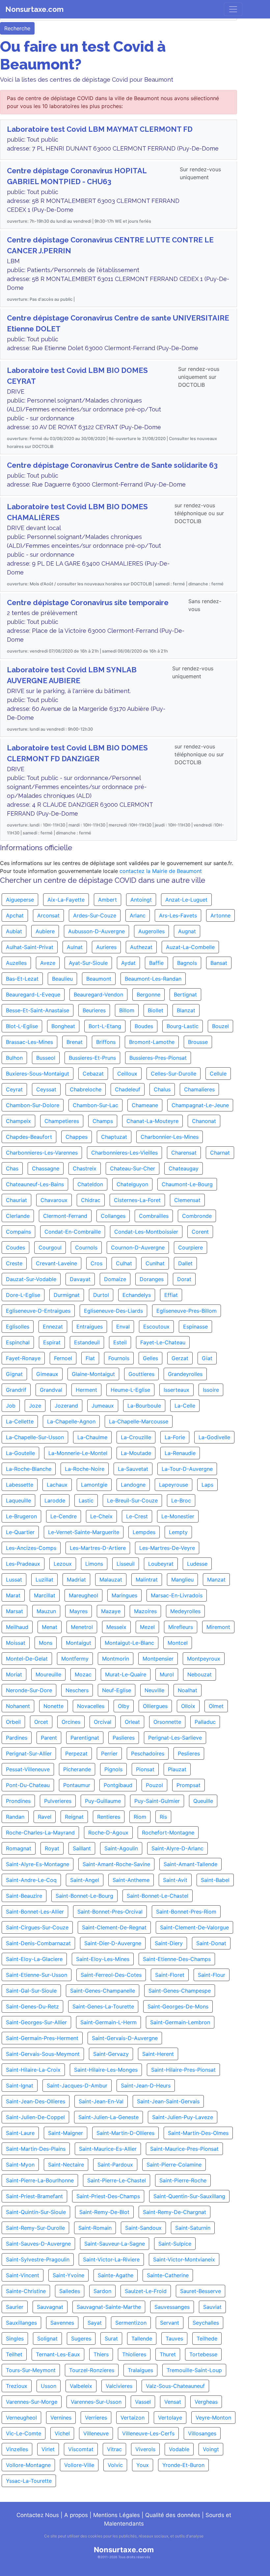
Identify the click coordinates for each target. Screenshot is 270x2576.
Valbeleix (81, 2386)
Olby (124, 1706)
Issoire (211, 1390)
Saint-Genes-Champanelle (103, 1991)
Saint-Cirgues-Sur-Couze (37, 1927)
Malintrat (147, 1580)
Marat (13, 1595)
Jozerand (66, 1406)
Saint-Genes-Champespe (180, 1991)
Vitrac (114, 2449)
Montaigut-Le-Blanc (129, 1643)
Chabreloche (86, 1089)
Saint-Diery (169, 1943)
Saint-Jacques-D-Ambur (77, 2086)
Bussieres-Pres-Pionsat (158, 1058)
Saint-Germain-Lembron (180, 2022)
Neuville (154, 1690)
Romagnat (19, 1848)
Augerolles (151, 931)
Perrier (109, 1753)
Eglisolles (18, 1327)
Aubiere (45, 931)
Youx (143, 2465)
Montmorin (116, 1659)
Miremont (218, 1627)
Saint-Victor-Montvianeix (184, 2259)
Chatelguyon (132, 1184)
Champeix (18, 1121)
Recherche (17, 28)
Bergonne (148, 994)
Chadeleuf (128, 1089)
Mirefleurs (181, 1627)
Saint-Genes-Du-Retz (32, 2006)
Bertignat (185, 994)
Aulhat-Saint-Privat (30, 947)
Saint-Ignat (20, 2086)
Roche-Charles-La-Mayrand (40, 1833)
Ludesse (197, 1564)
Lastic (86, 1500)
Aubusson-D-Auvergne (96, 931)
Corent (200, 1232)
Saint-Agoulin (121, 1848)
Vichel (62, 2433)
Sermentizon (131, 2323)
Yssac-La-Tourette (29, 2481)
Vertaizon (133, 2418)
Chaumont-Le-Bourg (187, 1184)
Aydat (128, 963)
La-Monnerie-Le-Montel (78, 1453)
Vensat (173, 2402)
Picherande (77, 1769)
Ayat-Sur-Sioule (88, 963)
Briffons (106, 1042)
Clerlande (18, 1216)
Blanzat (186, 1010)
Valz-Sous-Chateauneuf (175, 2386)
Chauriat (16, 1200)
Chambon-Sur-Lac (95, 1105)
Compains (18, 1232)
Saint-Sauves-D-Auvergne (38, 2244)
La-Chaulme (92, 1437)
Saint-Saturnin (193, 2228)
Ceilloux (127, 1074)
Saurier (15, 2307)
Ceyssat (46, 1089)
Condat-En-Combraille (73, 1232)
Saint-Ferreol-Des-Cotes (111, 1975)
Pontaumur (77, 1785)
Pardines (17, 1738)
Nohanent (18, 1706)
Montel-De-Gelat (27, 1659)
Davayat (80, 1279)
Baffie (156, 963)
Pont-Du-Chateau (28, 1785)
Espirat (52, 1342)
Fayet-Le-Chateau (163, 1342)
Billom (127, 1010)
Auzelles (16, 963)
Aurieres (106, 947)
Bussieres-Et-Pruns (92, 1058)
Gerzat (180, 1358)
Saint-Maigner (66, 2133)
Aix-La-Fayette (66, 900)
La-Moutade (136, 1453)
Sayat (95, 2323)
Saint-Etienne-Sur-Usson (37, 1975)
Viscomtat (81, 2449)
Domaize (115, 1279)
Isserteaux (176, 1390)
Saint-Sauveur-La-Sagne (115, 2244)
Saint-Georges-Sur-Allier (36, 2022)
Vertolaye (170, 2418)
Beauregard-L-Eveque (33, 994)
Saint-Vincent (23, 2275)
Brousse (198, 1042)
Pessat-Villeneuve (28, 1769)
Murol (167, 1674)
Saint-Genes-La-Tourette (103, 2006)
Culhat (124, 1263)
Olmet (216, 1706)
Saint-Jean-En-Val (101, 2101)
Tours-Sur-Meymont (31, 2370)
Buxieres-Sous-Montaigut (38, 1074)
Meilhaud (17, 1627)
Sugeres (81, 2338)
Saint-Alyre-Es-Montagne (38, 1864)
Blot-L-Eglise (22, 1026)
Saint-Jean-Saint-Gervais (168, 2101)
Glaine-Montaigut (93, 1374)
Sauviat (212, 2307)
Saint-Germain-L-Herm (108, 2022)
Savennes (62, 2323)
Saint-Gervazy (111, 2054)
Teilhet (14, 2354)
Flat (90, 1358)
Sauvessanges (172, 2307)
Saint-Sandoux (143, 2228)
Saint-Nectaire (66, 2165)
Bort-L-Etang (105, 1026)
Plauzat (177, 1769)
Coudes (15, 1247)
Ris (163, 1817)
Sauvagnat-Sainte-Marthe (109, 2307)
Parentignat (85, 1738)
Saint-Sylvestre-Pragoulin (38, 2259)
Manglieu (182, 1580)
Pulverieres (58, 1801)
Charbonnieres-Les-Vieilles (124, 1153)
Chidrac (91, 1200)
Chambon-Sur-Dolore (33, 1105)
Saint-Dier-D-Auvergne (113, 1943)
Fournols (119, 1358)
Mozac (83, 1674)
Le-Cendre (64, 1516)
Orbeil (13, 1722)
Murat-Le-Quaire (126, 1674)
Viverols (145, 2449)
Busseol (46, 1058)
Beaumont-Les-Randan (153, 979)
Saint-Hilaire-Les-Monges (106, 2070)
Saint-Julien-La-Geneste (108, 2117)
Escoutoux (156, 1327)
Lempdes (144, 1532)
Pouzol (154, 1785)
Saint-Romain (95, 2228)
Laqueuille (18, 1500)
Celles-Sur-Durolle (174, 1074)
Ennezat (53, 1327)
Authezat (141, 947)
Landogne (133, 1485)
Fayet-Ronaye (23, 1358)
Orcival (103, 1722)
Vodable (179, 2449)
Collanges (113, 1216)
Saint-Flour (212, 1975)
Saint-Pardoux (115, 2165)
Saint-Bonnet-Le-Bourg (84, 1896)
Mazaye (111, 1611)
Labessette (20, 1485)
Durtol (101, 1295)
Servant (170, 2323)
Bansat (219, 963)
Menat (50, 1627)
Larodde (55, 1500)
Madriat (76, 1580)
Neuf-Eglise (117, 1690)
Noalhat (188, 1690)
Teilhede (207, 2338)
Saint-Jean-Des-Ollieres (36, 2101)
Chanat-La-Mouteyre (152, 1121)
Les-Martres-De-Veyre (167, 1548)
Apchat (15, 915)
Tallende (142, 2338)
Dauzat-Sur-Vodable (31, 1279)
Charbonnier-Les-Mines (170, 1137)
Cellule (218, 1074)
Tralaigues (140, 2370)
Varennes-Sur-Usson (96, 2402)
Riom (140, 1817)
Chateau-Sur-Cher (133, 1168)
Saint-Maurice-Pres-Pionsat (184, 2149)
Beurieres (94, 1010)
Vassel (143, 2402)
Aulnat (75, 947)
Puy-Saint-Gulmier (157, 1801)
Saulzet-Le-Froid (146, 2291)
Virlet (48, 2449)
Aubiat (14, 931)
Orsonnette (167, 1722)
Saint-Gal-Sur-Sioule (31, 1991)
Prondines (18, 1801)
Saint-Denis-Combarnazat (38, 1943)
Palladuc (205, 1722)
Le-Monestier (178, 1516)
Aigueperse (20, 900)
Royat (52, 1848)
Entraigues (90, 1327)
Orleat (132, 1722)
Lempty (178, 1532)
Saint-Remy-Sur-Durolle (35, 2228)
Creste (14, 1263)
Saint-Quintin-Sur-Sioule (36, 2212)
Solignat (47, 2338)
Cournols (86, 1247)
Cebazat (93, 1074)
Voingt (211, 2449)
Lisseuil (126, 1564)
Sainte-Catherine (168, 2275)
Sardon (102, 2291)
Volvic (115, 2465)
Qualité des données (173, 2515)
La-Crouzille (136, 1437)
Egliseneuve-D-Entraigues (38, 1311)
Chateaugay (184, 1168)
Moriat (14, 1674)
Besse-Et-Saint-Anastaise (38, 1010)
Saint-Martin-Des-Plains (36, 2149)
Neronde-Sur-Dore (29, 1690)
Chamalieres (199, 1089)
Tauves (174, 2338)
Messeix (116, 1627)
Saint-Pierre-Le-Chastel (117, 2180)
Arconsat (48, 915)
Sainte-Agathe (116, 2275)
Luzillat (44, 1580)
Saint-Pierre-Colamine (174, 2165)
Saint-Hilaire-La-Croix (33, 2070)
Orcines (71, 1722)
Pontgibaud (118, 1785)
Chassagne (46, 1168)
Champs (103, 1121)
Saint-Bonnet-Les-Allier (35, 1912)
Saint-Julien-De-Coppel (35, 2117)
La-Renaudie (180, 1453)
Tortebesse (203, 2354)
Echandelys (137, 1295)
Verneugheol (21, 2418)
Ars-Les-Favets (178, 915)
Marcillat (45, 1595)
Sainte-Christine (26, 2291)
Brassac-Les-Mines (29, 1042)
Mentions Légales (117, 2515)
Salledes (70, 2291)
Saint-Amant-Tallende (190, 1864)
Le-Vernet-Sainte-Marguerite (84, 1532)
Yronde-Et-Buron (183, 2465)
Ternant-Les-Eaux (58, 2354)
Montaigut (79, 1643)
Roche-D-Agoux (108, 1833)
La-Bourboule (144, 1406)
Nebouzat (200, 1674)
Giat (207, 1358)
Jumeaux (103, 1406)
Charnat (220, 1153)
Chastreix (85, 1168)
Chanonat (204, 1121)
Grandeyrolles (185, 1374)
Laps (207, 1485)
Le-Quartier (20, 1532)
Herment (86, 1390)
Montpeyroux (204, 1659)
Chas (12, 1168)
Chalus (162, 1089)
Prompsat (189, 1785)
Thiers (101, 2354)
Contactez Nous (38, 2515)
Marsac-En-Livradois (177, 1595)
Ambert (108, 900)
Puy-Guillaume (103, 1801)
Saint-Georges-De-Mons (178, 2006)
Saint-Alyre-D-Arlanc (177, 1848)
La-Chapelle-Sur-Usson (35, 1437)
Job (11, 1406)
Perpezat (76, 1753)
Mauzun (46, 1611)
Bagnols (187, 963)
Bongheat (63, 1026)
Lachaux (57, 1485)
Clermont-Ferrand (65, 1216)
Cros (96, 1263)
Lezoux (63, 1564)
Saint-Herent (158, 2054)
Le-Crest (137, 1516)
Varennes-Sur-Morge (32, 2402)
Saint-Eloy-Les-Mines (103, 1959)
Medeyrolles (185, 1611)
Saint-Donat (211, 1943)
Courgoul (50, 1247)
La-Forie (175, 1437)
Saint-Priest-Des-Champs (108, 2196)
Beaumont (99, 979)
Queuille (203, 1801)
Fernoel (63, 1358)
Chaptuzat (114, 1137)
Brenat (75, 1042)
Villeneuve (96, 2433)
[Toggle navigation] (233, 9)
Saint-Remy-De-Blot (104, 2212)
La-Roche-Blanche (29, 1469)
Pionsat (145, 1769)
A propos (76, 2515)
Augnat (187, 931)
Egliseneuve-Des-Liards (113, 1311)
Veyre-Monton (213, 2418)
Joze (35, 1406)
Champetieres (62, 1121)
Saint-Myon (20, 2165)
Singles (15, 2338)
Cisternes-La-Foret (137, 1200)
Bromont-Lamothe (152, 1042)
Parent (49, 1738)
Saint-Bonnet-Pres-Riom (186, 1912)
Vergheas (206, 2402)
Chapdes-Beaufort (29, 1137)
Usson (49, 2386)
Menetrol (82, 1627)
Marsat (14, 1611)
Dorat (184, 1279)
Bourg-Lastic (183, 1026)
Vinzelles (17, 2449)
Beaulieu (62, 979)
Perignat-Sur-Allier (29, 1753)
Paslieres (124, 1738)
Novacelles (91, 1706)
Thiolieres (134, 2354)
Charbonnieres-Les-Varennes (42, 1153)
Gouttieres (141, 1374)
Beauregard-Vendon (98, 994)
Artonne (220, 915)
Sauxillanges (21, 2323)
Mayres (79, 1611)
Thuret (168, 2354)
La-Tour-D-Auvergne (187, 1469)
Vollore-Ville (79, 2465)
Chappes (77, 1137)
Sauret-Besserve (201, 2291)
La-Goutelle (20, 1453)
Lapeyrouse (174, 1485)
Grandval (51, 1390)
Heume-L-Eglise (130, 1390)
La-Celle (185, 1406)
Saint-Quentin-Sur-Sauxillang (189, 2196)
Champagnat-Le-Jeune (200, 1105)
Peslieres (189, 1753)
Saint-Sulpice (175, 2244)
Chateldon (90, 1184)
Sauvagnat (50, 2307)
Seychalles (206, 2323)
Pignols (113, 1769)
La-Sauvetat (133, 1469)
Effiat (171, 1295)
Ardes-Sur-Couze (95, 915)
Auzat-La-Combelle (190, 947)
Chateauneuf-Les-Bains (35, 1184)
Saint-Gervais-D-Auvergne (125, 2038)
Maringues (124, 1595)
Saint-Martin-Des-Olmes (198, 2133)
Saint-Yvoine (68, 2275)
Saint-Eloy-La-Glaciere (34, 1959)
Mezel (147, 1627)
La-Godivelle (214, 1437)
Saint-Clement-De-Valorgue (194, 1927)
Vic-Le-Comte (24, 2433)
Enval (123, 1327)
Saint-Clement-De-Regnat (114, 1927)
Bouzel (220, 1026)
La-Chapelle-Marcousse (139, 1421)
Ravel (45, 1817)
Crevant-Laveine (56, 1263)
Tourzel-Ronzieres (92, 2370)
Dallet (185, 1263)
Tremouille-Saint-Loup (194, 2370)
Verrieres (96, 2418)
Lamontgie (94, 1485)
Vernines (61, 2418)
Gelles (150, 1358)
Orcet (41, 1722)
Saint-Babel (215, 1880)
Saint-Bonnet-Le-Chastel (158, 1896)
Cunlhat (155, 1263)
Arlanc (138, 915)
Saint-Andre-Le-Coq (31, 1880)
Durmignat (67, 1295)
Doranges (152, 1279)
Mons (46, 1643)
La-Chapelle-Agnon (71, 1421)
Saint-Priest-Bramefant (34, 2196)
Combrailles (154, 1216)
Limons (94, 1564)
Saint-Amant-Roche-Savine (116, 1864)
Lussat (14, 1580)
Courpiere (190, 1247)
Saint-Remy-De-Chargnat (175, 2212)
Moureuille (48, 1674)
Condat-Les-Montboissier (146, 1232)
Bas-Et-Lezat (22, 979)
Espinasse (195, 1327)
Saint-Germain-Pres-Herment (42, 2038)
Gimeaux (47, 1374)
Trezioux (17, 2386)
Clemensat (187, 1200)
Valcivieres (119, 2386)
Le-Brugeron (21, 1516)
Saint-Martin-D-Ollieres (125, 2133)
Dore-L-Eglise (23, 1295)
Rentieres (109, 1817)
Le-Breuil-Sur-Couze (132, 1500)
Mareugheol (83, 1595)
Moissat (16, 1643)
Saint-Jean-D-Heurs (146, 2086)
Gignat (14, 1374)
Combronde (197, 1216)
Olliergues (155, 1706)
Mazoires (145, 1611)
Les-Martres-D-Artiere (98, 1548)
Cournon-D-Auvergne (138, 1247)
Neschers (77, 1690)
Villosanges (202, 2433)
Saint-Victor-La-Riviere (111, 2259)
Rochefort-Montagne (168, 1833)
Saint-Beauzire (24, 1896)
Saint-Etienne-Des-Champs (177, 1959)
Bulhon (14, 1058)
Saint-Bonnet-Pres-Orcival (110, 1912)
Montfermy (75, 1659)
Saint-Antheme (131, 1880)
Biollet (156, 1010)
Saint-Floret (170, 1975)
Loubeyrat (161, 1564)
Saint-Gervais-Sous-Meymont (43, 2054)
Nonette (54, 1706)
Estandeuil (87, 1342)
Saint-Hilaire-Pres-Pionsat (183, 2070)
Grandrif (16, 1390)
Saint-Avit (175, 1880)
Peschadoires (148, 1753)
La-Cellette (20, 1421)
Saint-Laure (20, 2133)
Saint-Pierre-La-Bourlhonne (40, 2180)
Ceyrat (14, 1089)
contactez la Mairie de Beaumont (161, 871)
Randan (15, 1817)
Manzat (216, 1580)
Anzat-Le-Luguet (186, 900)
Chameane (145, 1105)
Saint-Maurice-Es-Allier (108, 2149)
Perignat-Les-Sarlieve (175, 1738)
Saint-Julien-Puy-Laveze (183, 2117)
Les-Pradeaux (23, 1564)
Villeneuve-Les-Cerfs (148, 2433)
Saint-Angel (85, 1880)
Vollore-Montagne (28, 2465)
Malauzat (111, 1580)
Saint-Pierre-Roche (183, 2180)
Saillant (82, 1848)
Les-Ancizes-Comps (31, 1548)
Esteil (120, 1342)
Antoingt (141, 900)
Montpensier (158, 1659)
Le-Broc (181, 1500)
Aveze (48, 963)
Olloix (188, 1706)
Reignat (74, 1817)
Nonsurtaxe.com (34, 9)
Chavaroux (54, 1200)
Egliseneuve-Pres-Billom (187, 1311)
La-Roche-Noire (85, 1469)
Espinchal (18, 1342)
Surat (111, 2338)
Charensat (184, 1153)
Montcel (178, 1643)
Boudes (144, 1026)
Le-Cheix (101, 1516)
